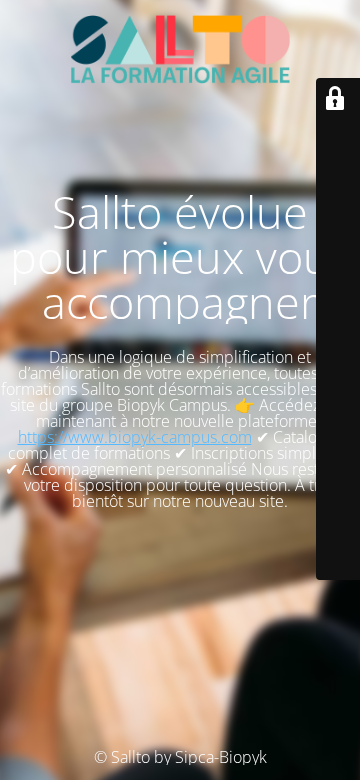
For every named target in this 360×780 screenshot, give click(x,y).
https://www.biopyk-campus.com (135, 437)
